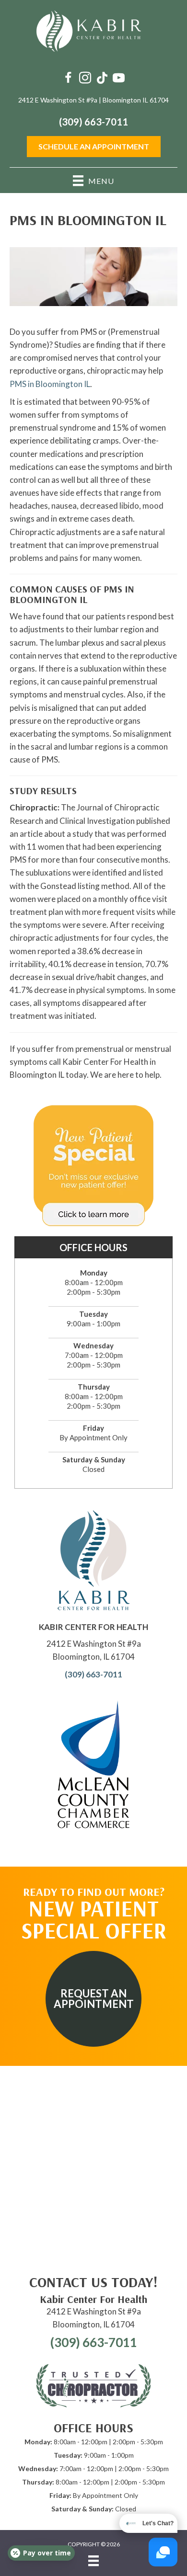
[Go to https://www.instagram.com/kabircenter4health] (85, 79)
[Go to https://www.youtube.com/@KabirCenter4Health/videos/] (119, 79)
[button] (93, 1999)
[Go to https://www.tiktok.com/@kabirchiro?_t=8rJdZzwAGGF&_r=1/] (102, 79)
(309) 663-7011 (93, 122)
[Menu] (93, 2561)
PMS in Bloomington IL (50, 384)
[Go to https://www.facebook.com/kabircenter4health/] (68, 79)
